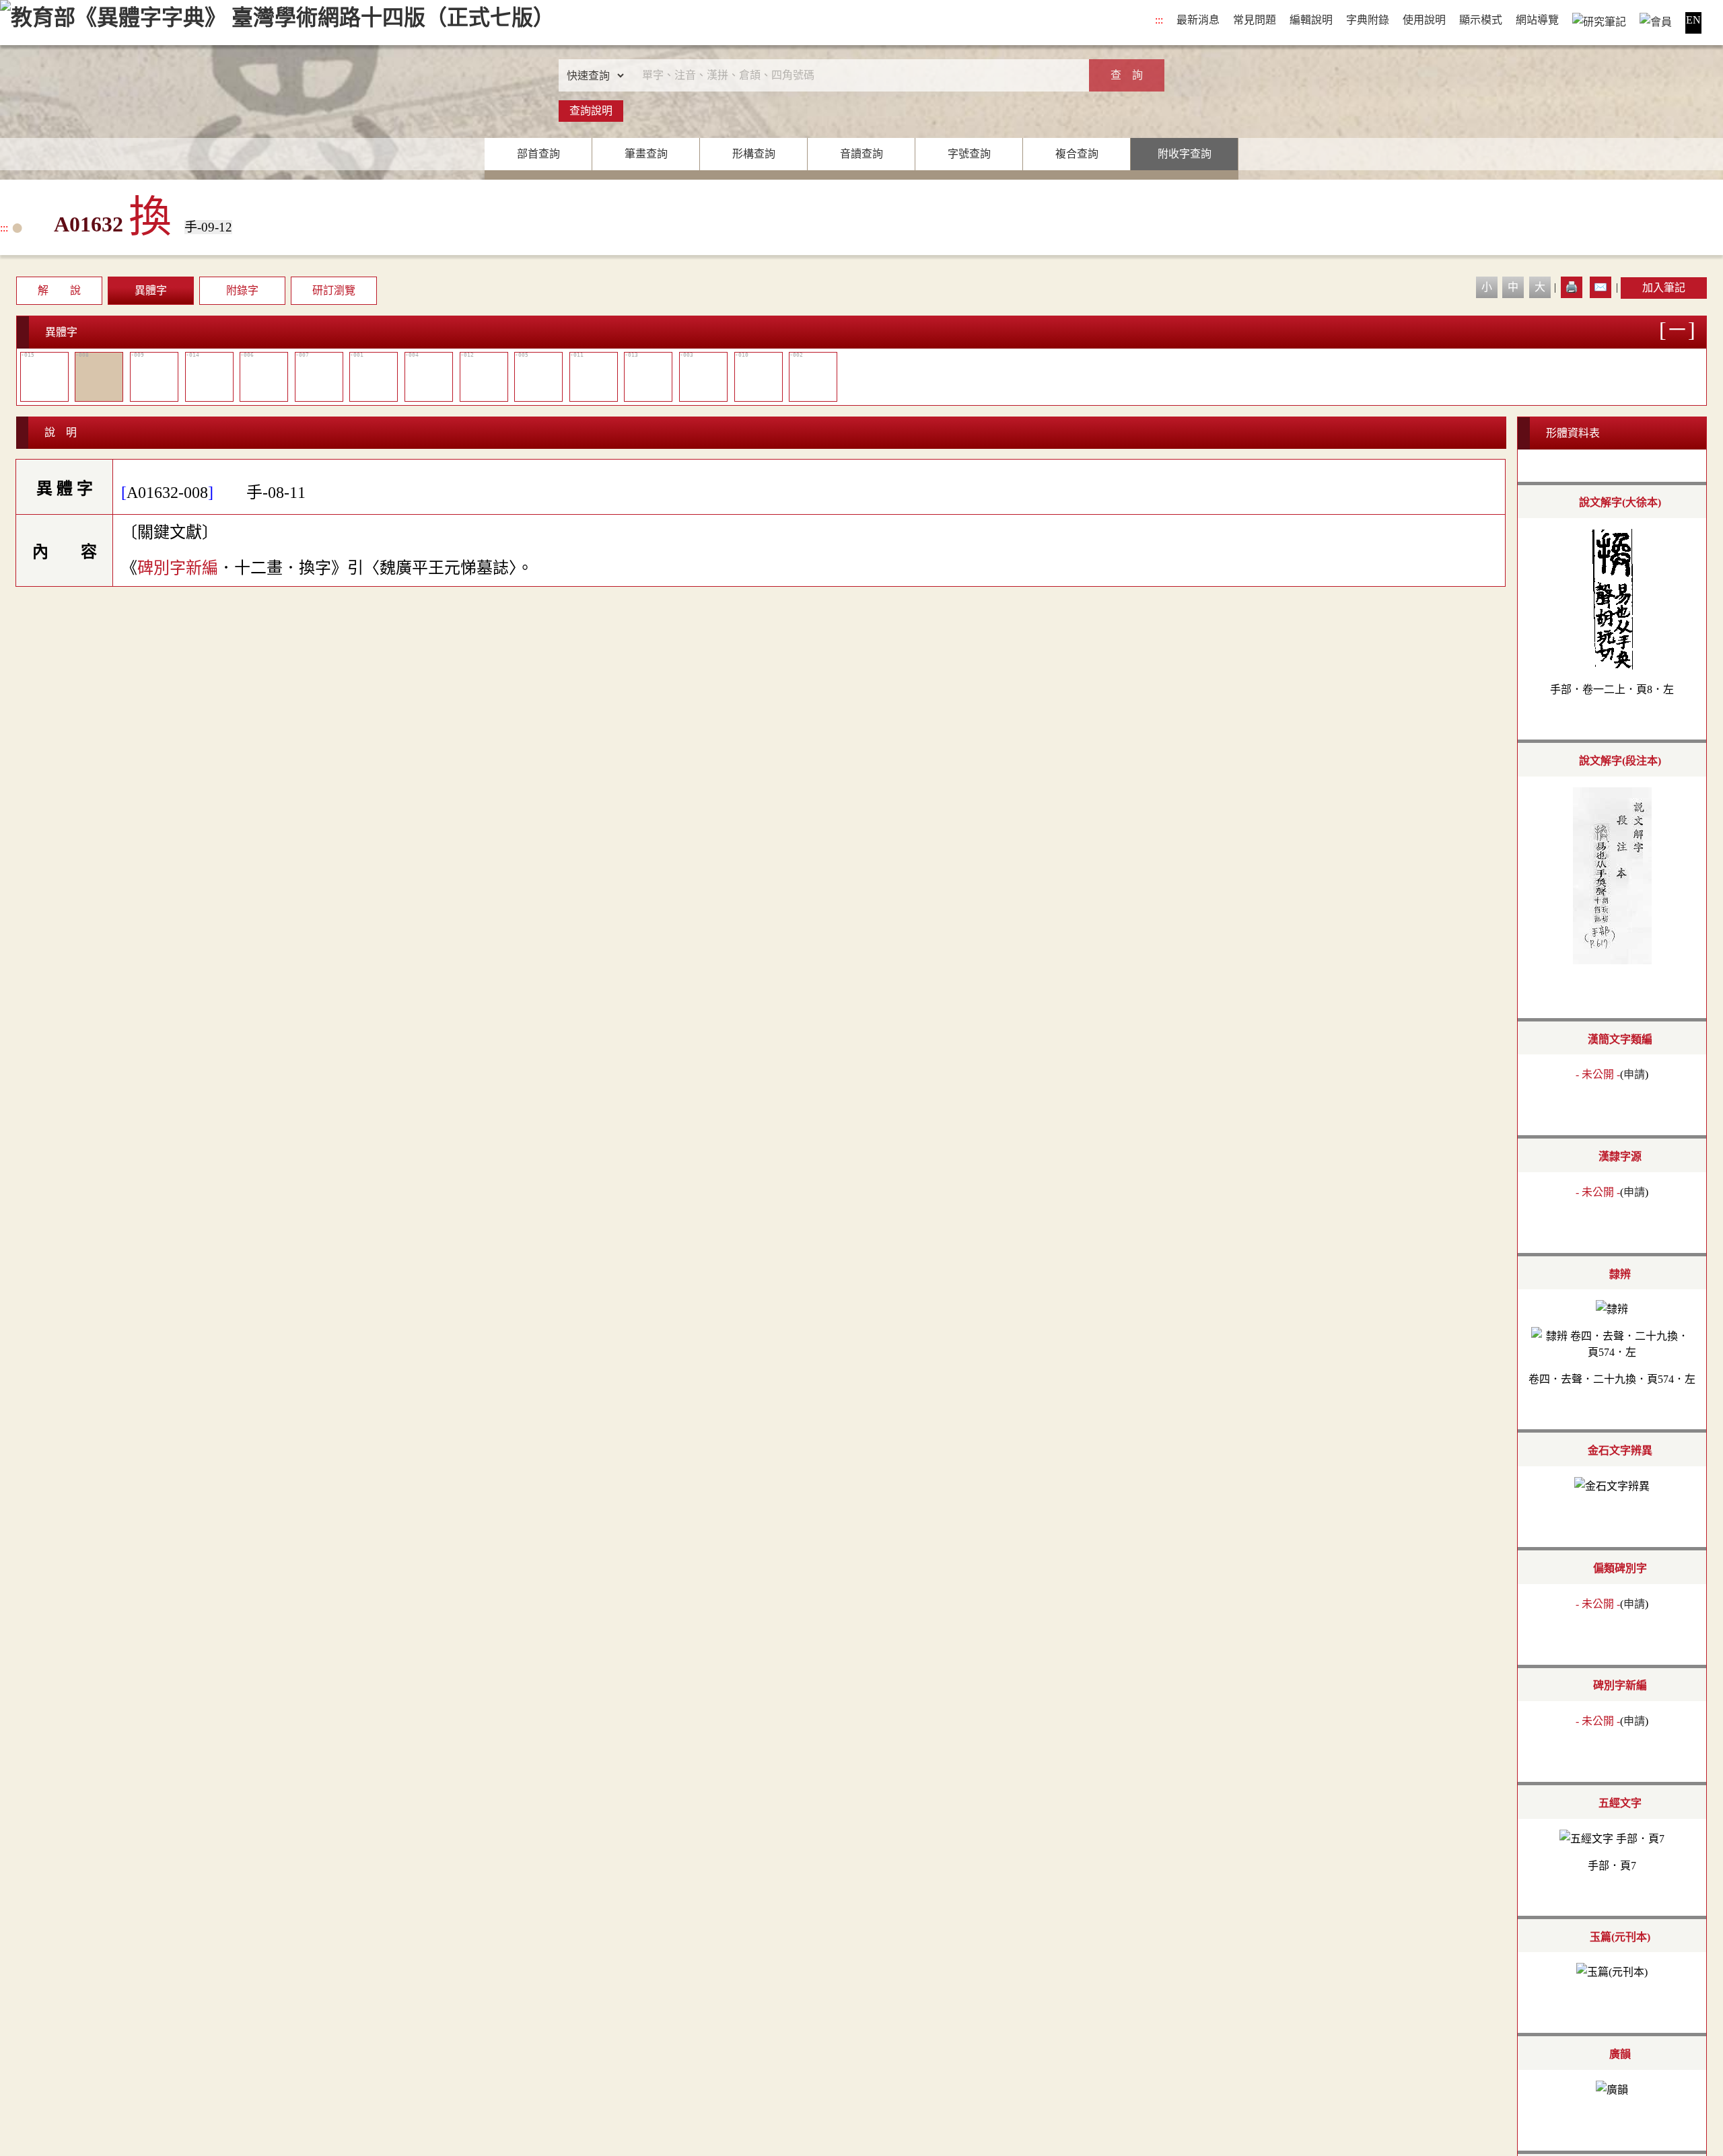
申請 (1634, 1074)
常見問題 (1255, 20)
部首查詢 (538, 154)
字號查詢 (969, 154)
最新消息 (1198, 20)
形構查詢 (754, 154)
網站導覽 (1537, 20)
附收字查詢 (1185, 154)
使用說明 (1424, 20)
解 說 (59, 290)
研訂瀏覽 (334, 290)
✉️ (1601, 287)
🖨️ (1572, 287)
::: (1159, 20)
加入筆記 (1664, 288)
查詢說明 (591, 111)
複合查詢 (1077, 154)
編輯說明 (1311, 20)
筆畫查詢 (646, 154)
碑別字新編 (178, 568)
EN (1693, 20)
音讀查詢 (861, 154)
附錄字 (242, 290)
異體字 (151, 290)
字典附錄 (1368, 20)
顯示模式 (1481, 20)
